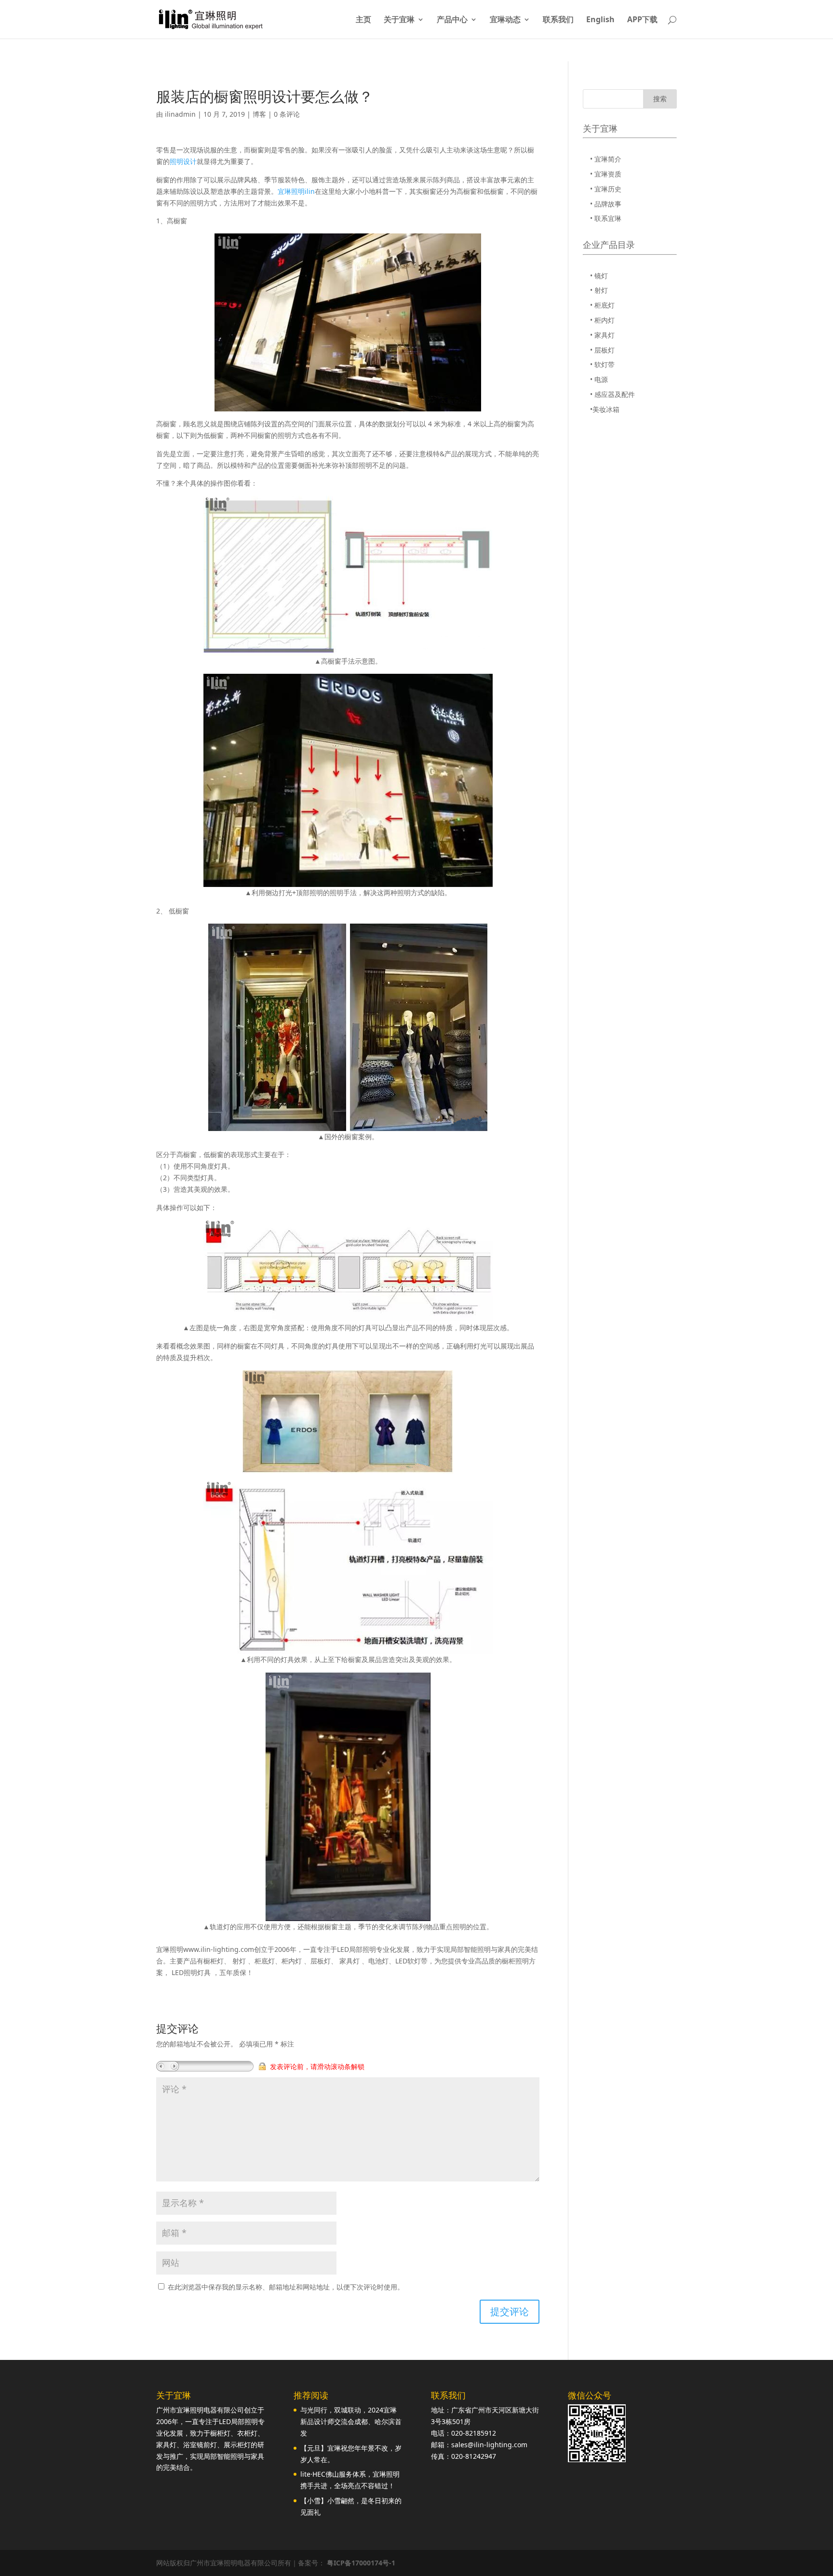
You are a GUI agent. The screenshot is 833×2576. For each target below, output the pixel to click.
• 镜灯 (599, 276)
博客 (259, 114)
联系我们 (558, 20)
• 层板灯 (602, 350)
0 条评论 (287, 114)
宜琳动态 (505, 20)
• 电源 (599, 379)
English (600, 20)
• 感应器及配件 (612, 394)
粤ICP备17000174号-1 (361, 2563)
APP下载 (642, 20)
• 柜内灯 (602, 320)
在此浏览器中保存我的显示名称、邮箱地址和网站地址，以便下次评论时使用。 (286, 2287)
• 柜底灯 (602, 305)
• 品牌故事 (606, 204)
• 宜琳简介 (606, 159)
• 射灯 (599, 290)
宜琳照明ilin (296, 191)
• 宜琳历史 (606, 189)
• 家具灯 (602, 335)
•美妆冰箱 (605, 409)
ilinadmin (180, 114)
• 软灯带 (602, 364)
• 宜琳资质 (606, 174)
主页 (363, 20)
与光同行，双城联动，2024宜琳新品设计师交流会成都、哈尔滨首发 (351, 2421)
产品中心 (452, 20)
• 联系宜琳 (606, 218)
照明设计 (183, 161)
